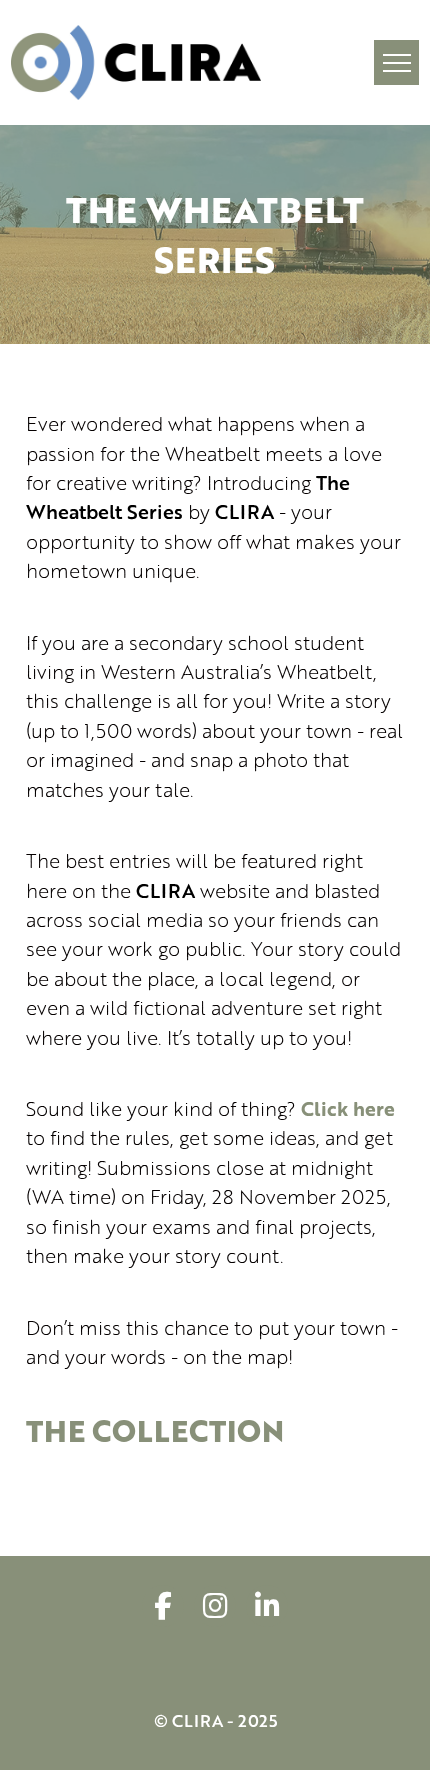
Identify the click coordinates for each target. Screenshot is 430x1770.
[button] (396, 62)
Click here (348, 1108)
